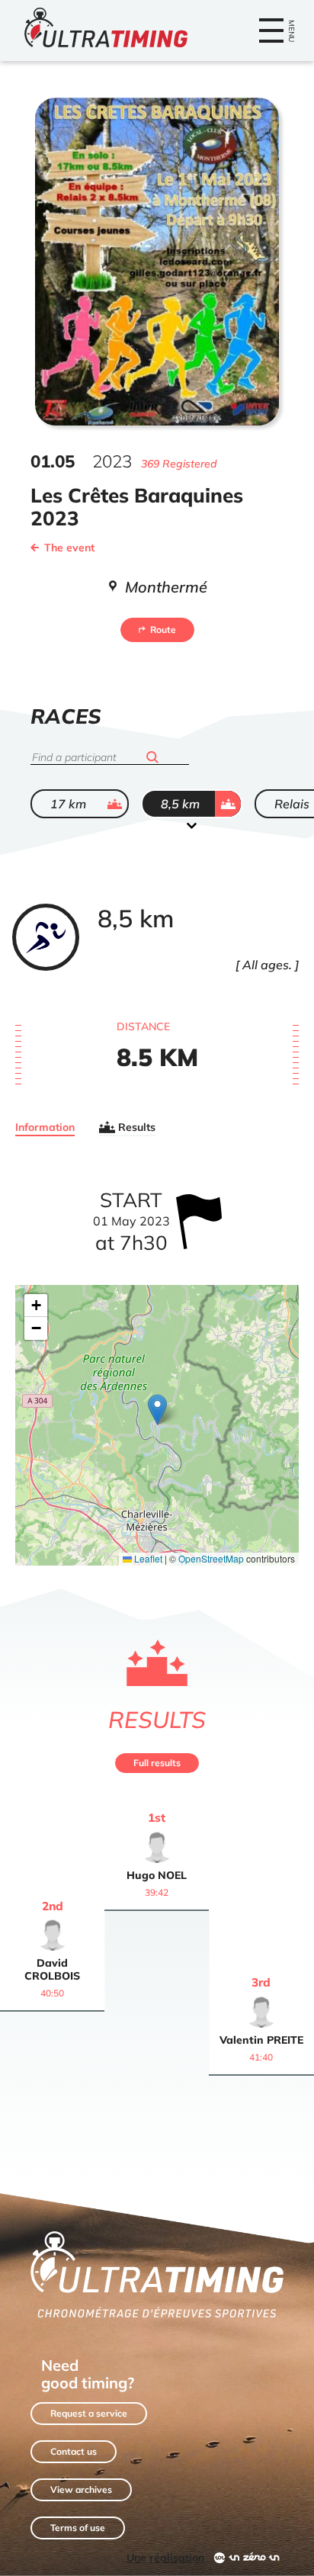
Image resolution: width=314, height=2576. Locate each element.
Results (137, 1127)
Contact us (74, 2451)
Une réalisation (165, 2558)
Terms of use (78, 2528)
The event (69, 548)
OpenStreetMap (211, 1558)
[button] (157, 1410)
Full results (157, 1763)
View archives (81, 2489)
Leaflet (147, 1558)
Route (163, 630)
